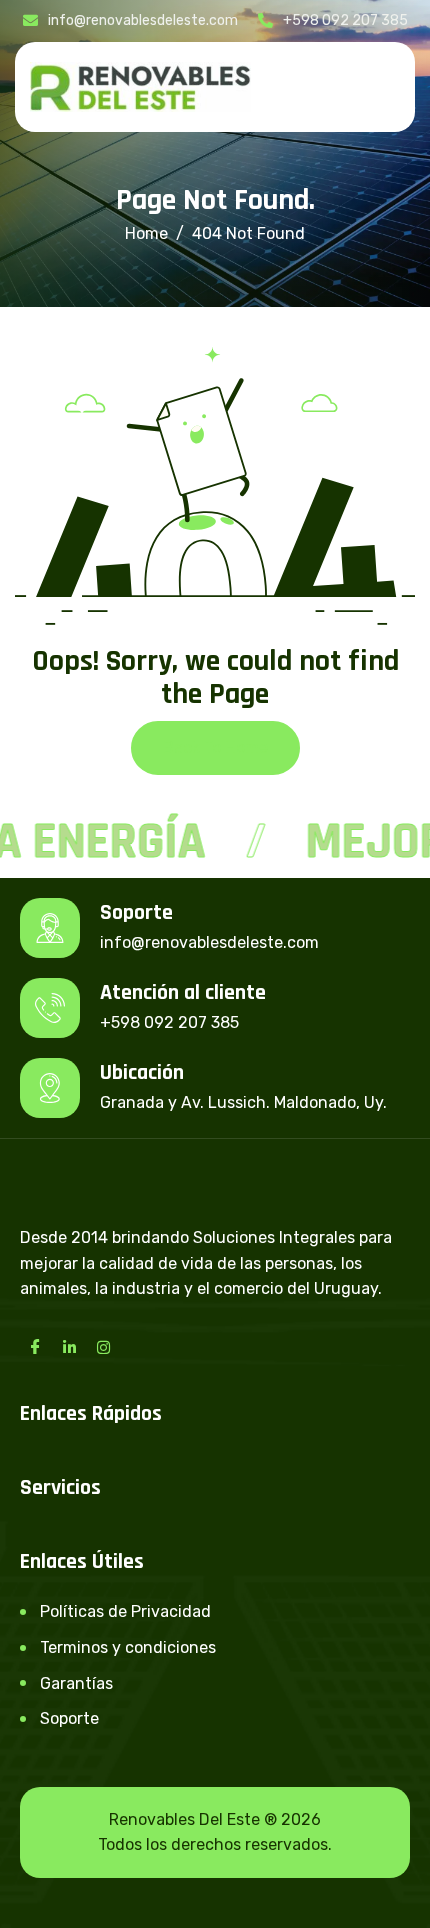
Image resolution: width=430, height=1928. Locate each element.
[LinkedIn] (69, 1347)
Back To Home (215, 747)
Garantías (76, 1683)
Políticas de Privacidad (125, 1611)
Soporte (69, 1718)
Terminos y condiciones (128, 1647)
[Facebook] (35, 1347)
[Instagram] (103, 1347)
